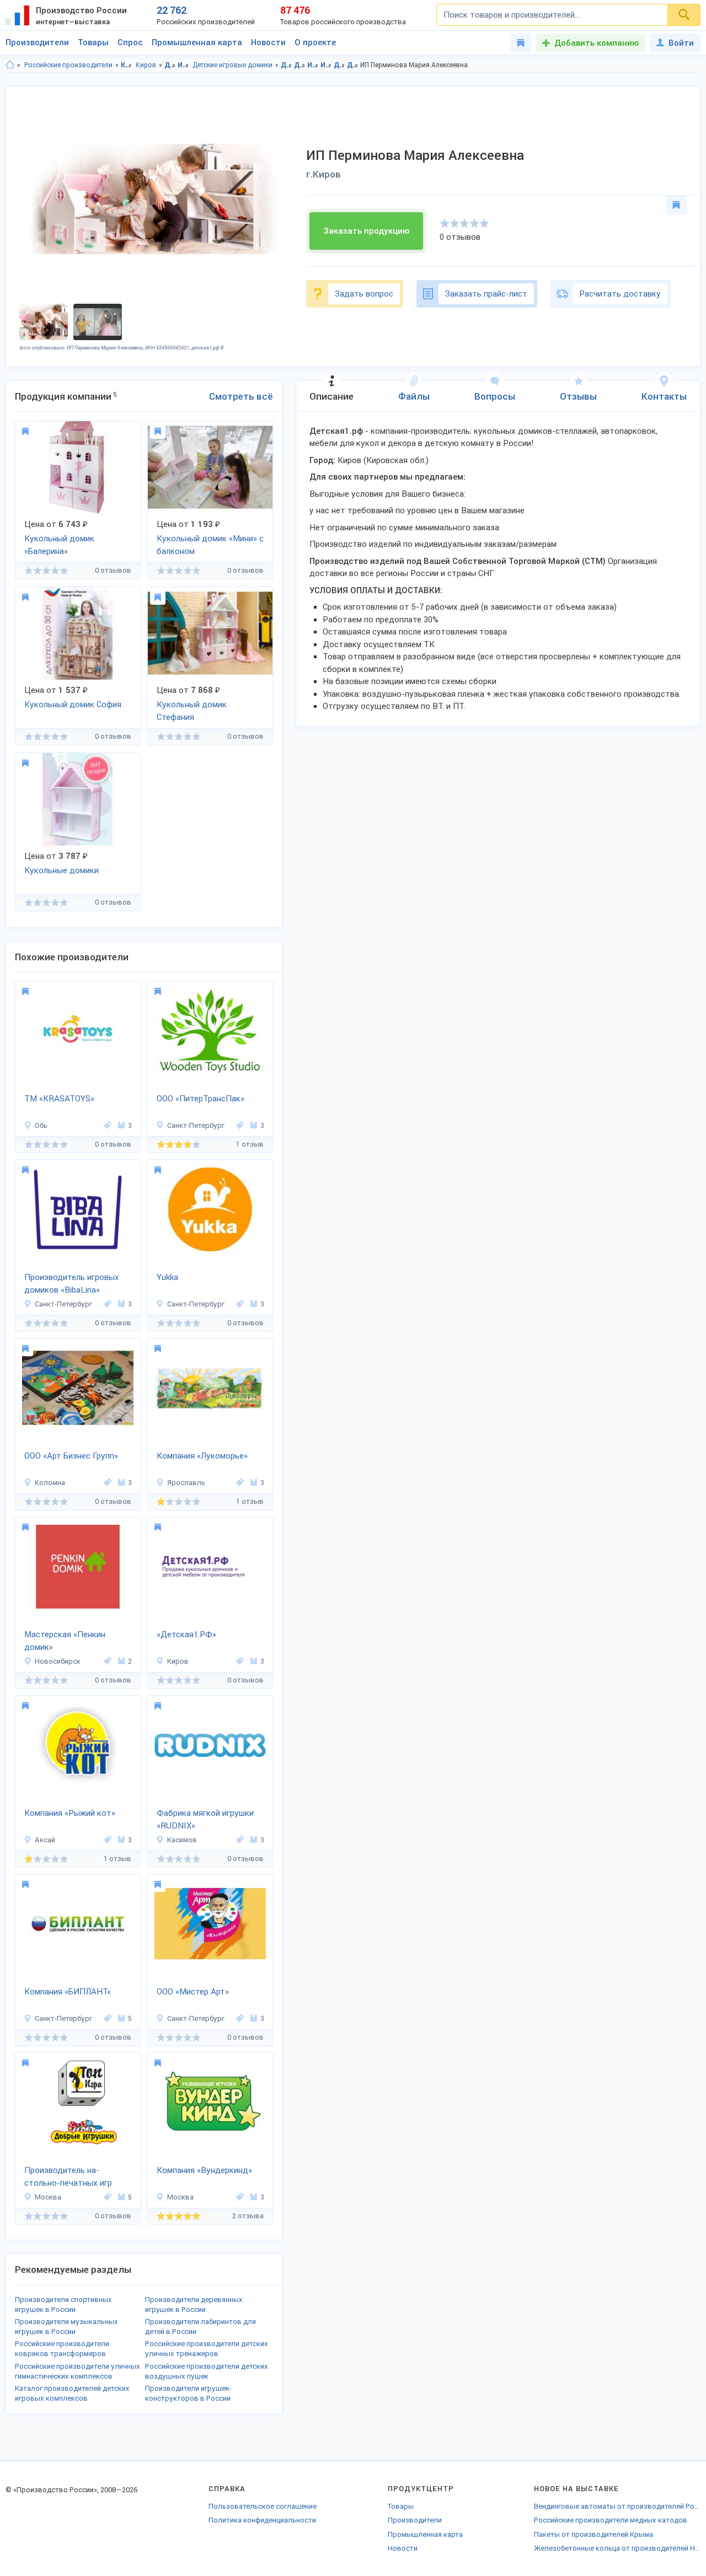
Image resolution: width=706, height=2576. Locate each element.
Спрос (130, 42)
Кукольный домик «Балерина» (59, 545)
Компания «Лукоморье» (202, 1456)
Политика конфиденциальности (262, 2520)
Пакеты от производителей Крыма (593, 2534)
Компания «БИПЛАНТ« (68, 1992)
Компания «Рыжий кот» (70, 1813)
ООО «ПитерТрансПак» (200, 1099)
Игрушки (183, 65)
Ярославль (186, 1483)
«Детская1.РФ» (186, 1634)
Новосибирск (58, 1661)
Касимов (182, 1840)
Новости (268, 42)
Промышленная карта (197, 42)
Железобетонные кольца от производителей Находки (617, 2548)
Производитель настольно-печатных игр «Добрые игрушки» (68, 2177)
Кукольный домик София (73, 704)
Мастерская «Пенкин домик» (65, 1641)
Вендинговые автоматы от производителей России (617, 2506)
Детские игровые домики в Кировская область (339, 65)
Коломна (50, 1483)
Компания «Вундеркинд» (204, 2170)
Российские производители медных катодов (611, 2520)
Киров (146, 65)
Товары (93, 42)
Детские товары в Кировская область (287, 65)
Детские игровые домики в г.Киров (353, 65)
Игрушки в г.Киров (326, 65)
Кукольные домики (61, 870)
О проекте (315, 42)
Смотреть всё (241, 396)
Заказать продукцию (366, 231)
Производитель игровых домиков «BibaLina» (72, 1284)
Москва (48, 2197)
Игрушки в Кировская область (313, 65)
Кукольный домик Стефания (192, 711)
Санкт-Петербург (196, 1125)
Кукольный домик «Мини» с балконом (210, 545)
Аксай (45, 1840)
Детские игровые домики (232, 65)
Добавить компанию (597, 43)
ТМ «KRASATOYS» (59, 1099)
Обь (41, 1125)
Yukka (167, 1277)
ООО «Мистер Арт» (193, 1992)
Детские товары (170, 65)
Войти (681, 43)
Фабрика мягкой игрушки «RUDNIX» (205, 1819)
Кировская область (127, 65)
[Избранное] (521, 43)
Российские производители (68, 65)
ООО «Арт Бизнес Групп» (71, 1456)
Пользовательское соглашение (263, 2506)
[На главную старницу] (10, 65)
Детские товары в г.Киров (300, 65)
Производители (37, 42)
